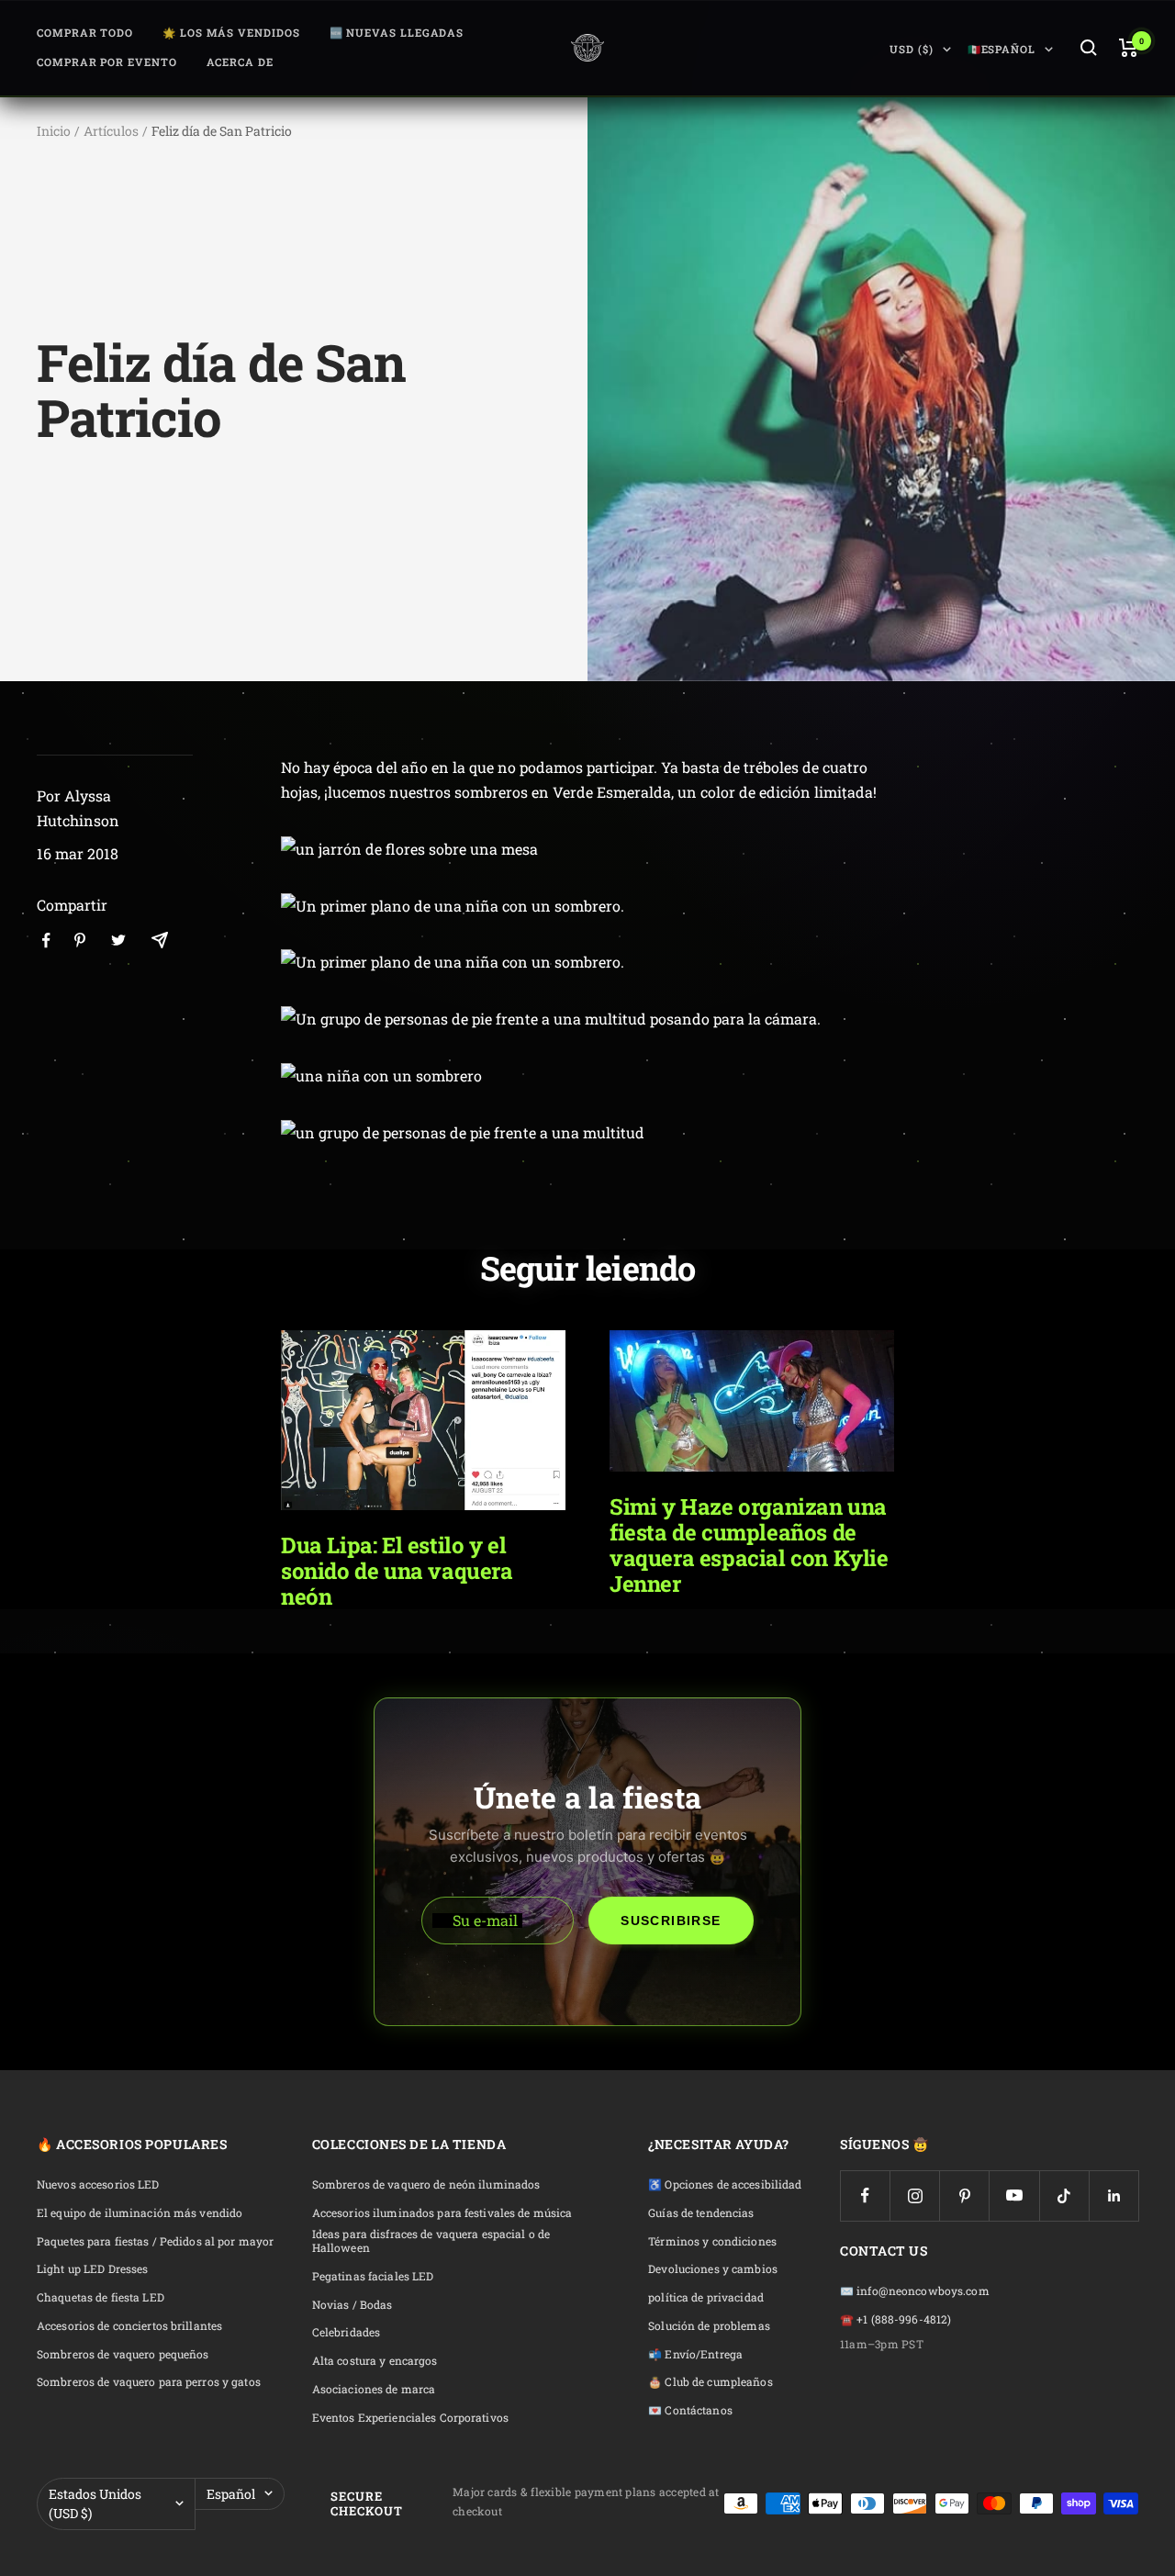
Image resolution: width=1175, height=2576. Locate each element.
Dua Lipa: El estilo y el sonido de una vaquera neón (397, 1571)
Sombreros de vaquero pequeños (123, 2354)
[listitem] (46, 941)
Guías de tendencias (701, 2213)
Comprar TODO (85, 33)
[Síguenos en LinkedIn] (1114, 2195)
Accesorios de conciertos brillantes (129, 2326)
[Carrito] (1129, 48)
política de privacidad (706, 2297)
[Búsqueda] (1089, 48)
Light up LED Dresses (92, 2269)
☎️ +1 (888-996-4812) (895, 2319)
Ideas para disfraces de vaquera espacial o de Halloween (431, 2241)
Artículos (111, 131)
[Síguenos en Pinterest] (964, 2195)
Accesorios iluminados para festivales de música (442, 2213)
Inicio (54, 131)
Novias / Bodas (352, 2305)
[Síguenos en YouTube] (1014, 2195)
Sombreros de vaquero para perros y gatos (149, 2382)
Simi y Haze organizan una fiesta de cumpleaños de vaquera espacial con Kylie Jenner (749, 1545)
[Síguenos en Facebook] (865, 2195)
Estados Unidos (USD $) (95, 2504)
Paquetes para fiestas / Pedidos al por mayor (155, 2241)
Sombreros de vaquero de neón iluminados (426, 2184)
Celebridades (346, 2332)
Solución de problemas (709, 2326)
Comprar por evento (107, 62)
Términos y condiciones (712, 2241)
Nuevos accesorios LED (98, 2184)
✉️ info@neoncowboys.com (915, 2291)
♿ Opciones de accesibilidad (725, 2184)
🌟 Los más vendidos (231, 33)
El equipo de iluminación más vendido (140, 2213)
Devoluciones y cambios (713, 2269)
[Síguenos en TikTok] (1064, 2195)
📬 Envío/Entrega (695, 2354)
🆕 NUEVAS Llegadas (397, 33)
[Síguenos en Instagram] (915, 2195)
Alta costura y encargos (375, 2361)
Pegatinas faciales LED (373, 2276)
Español (231, 2494)
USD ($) (911, 49)
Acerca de (240, 62)
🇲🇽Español (1002, 49)
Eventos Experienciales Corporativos (410, 2418)
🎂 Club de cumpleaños (710, 2382)
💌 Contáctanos (690, 2410)
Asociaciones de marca (374, 2389)
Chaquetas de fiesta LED (101, 2297)
